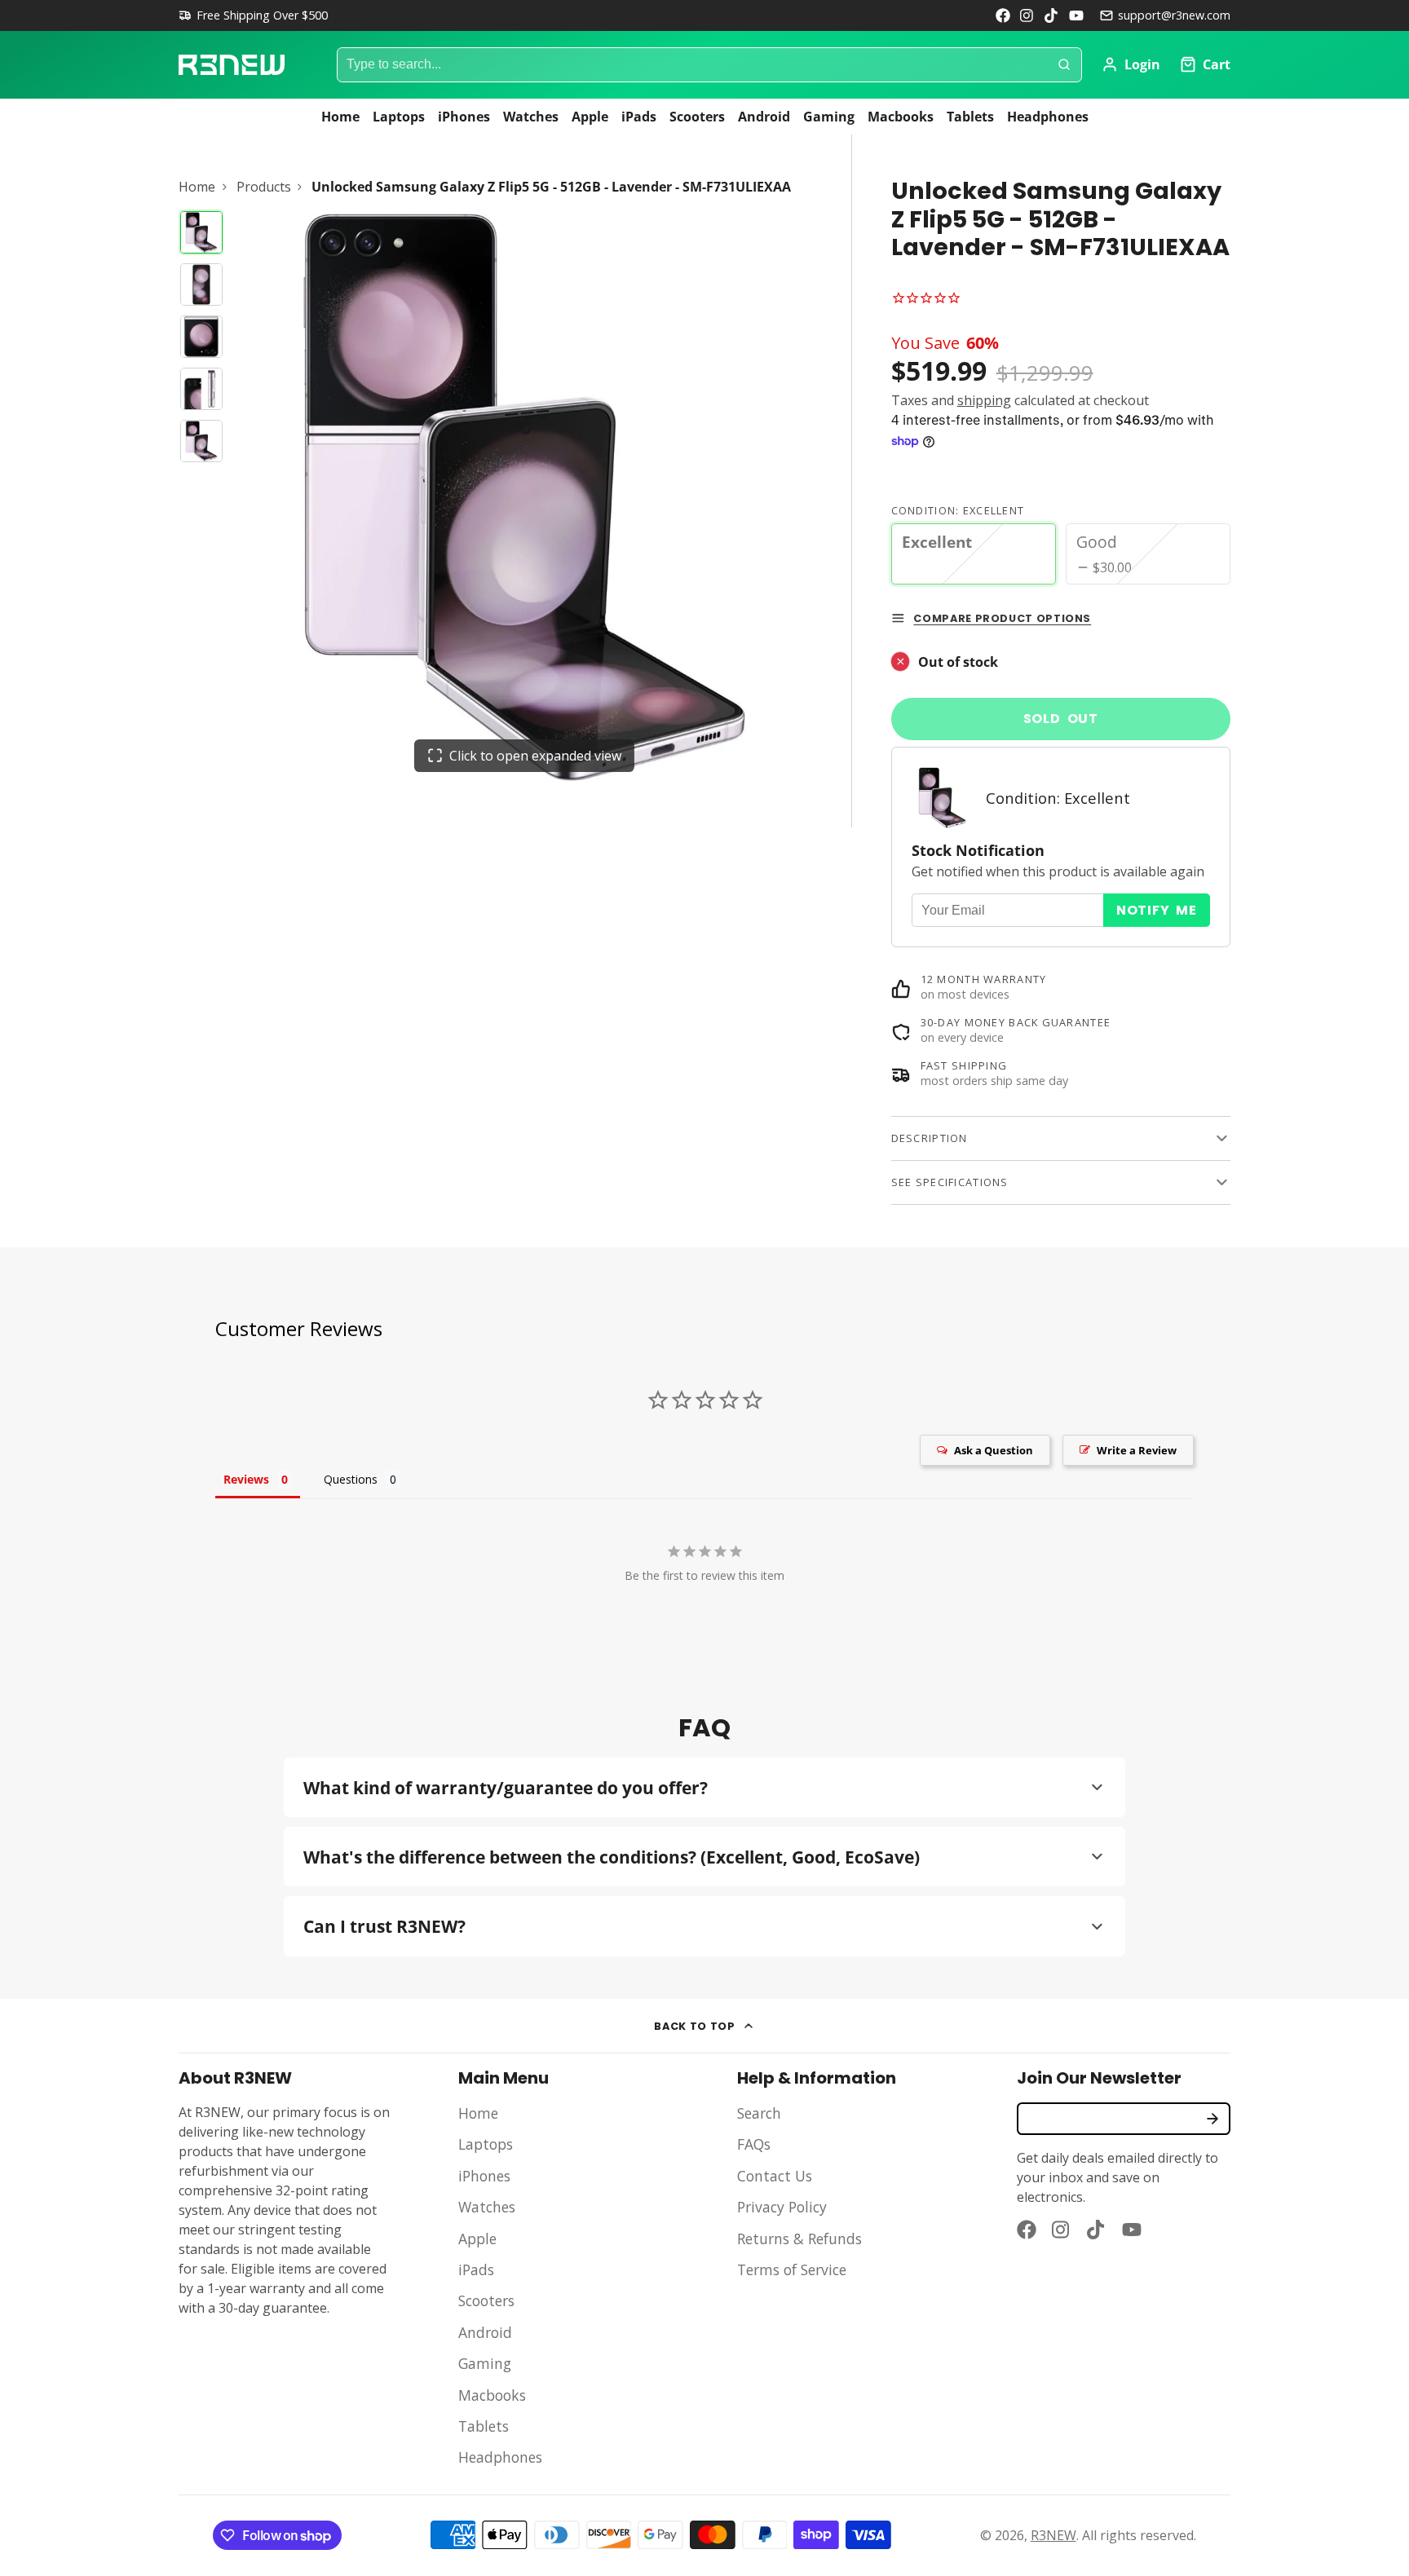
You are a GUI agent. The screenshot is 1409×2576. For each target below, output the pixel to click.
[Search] (1064, 65)
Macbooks (901, 117)
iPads (639, 117)
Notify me (1157, 910)
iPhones (464, 117)
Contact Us (775, 2176)
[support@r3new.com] (1165, 15)
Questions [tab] (351, 1479)
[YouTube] (1076, 15)
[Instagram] (1027, 15)
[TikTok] (1052, 15)
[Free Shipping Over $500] (253, 15)
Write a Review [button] (1137, 1450)
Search (759, 2113)
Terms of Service (792, 2269)
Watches (531, 117)
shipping (984, 400)
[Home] (232, 65)
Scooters (697, 117)
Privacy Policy (782, 2207)
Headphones (1048, 117)
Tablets (970, 117)
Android (764, 117)
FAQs (754, 2144)
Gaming (829, 117)
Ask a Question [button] (994, 1450)
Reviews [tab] (246, 1479)
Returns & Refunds (799, 2239)
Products (264, 187)
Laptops (399, 117)
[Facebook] (1003, 15)
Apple (590, 117)
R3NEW (1053, 2535)
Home (340, 117)
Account (1131, 64)
